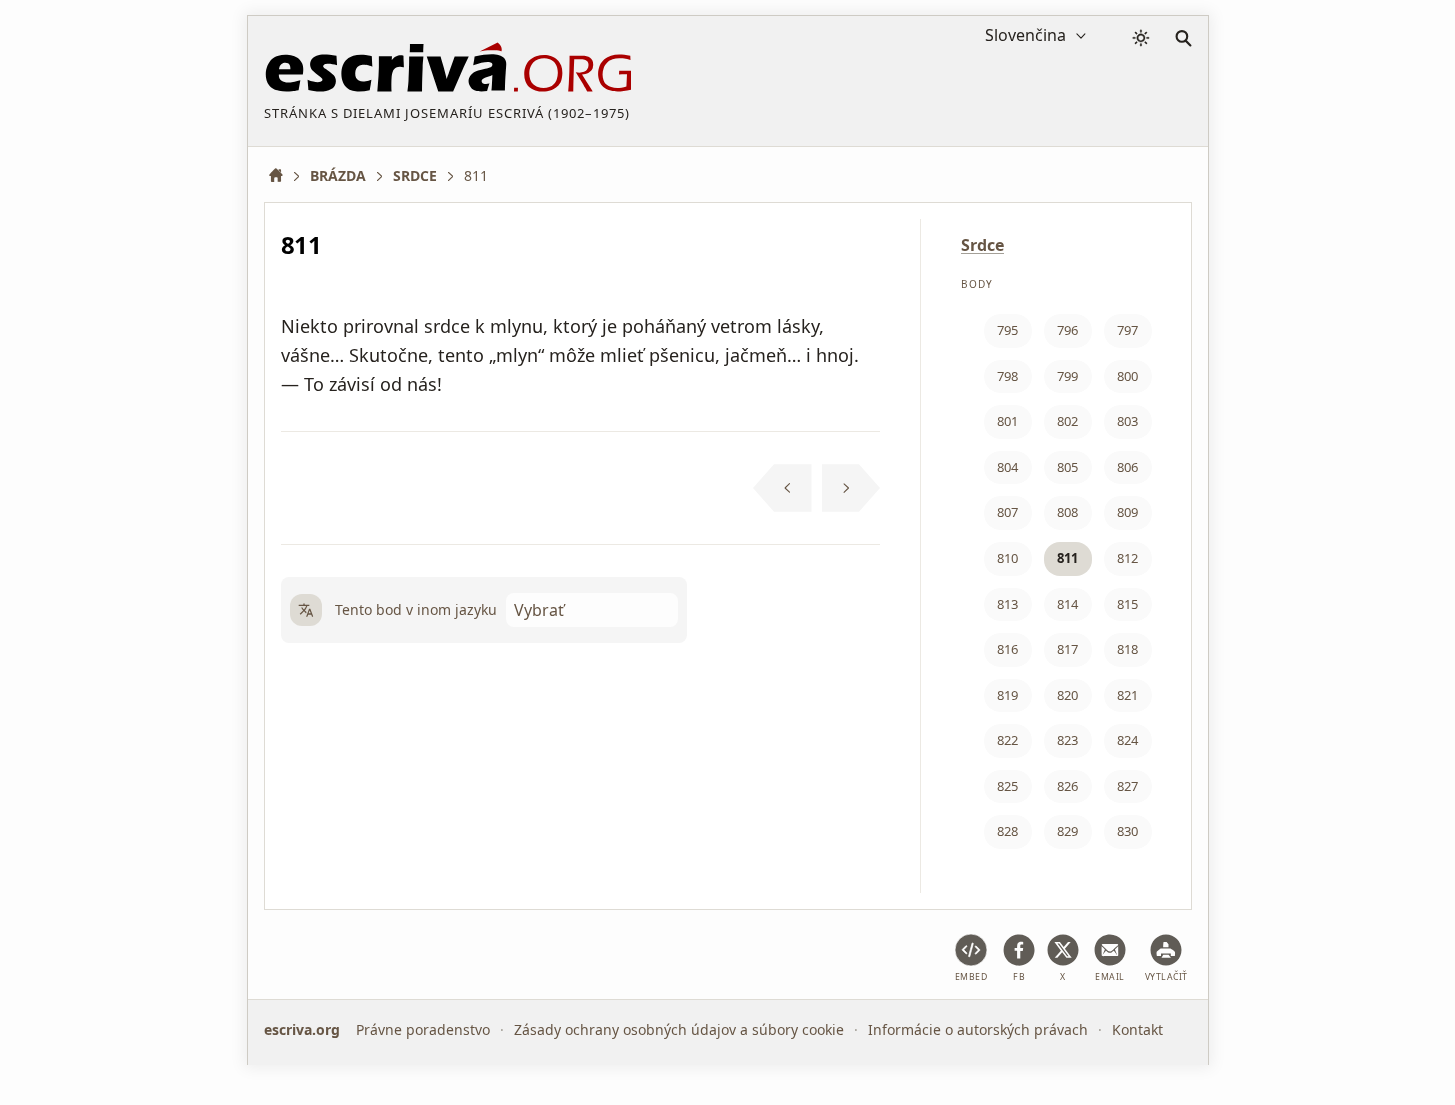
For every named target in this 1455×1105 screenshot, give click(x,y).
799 (1067, 376)
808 (1067, 512)
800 (1127, 376)
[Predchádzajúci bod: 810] (782, 488)
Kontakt (1137, 1029)
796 (1067, 330)
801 (1007, 421)
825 (1007, 786)
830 (1127, 831)
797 (1127, 330)
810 (1007, 558)
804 (1007, 467)
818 (1127, 649)
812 (1127, 558)
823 (1067, 740)
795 (1007, 330)
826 (1067, 786)
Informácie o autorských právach (978, 1029)
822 (1007, 740)
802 (1067, 421)
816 (1007, 649)
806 (1127, 467)
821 (1127, 695)
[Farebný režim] (1141, 38)
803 (1127, 421)
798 (1007, 376)
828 (1007, 831)
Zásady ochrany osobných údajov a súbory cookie (679, 1029)
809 (1127, 512)
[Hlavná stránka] (283, 175)
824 (1127, 740)
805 (1067, 467)
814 (1067, 604)
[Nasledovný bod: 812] (851, 488)
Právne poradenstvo (423, 1029)
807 (1007, 512)
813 (1007, 604)
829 (1067, 831)
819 (1007, 695)
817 (1067, 649)
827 (1127, 786)
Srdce (982, 245)
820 (1067, 695)
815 (1127, 604)
